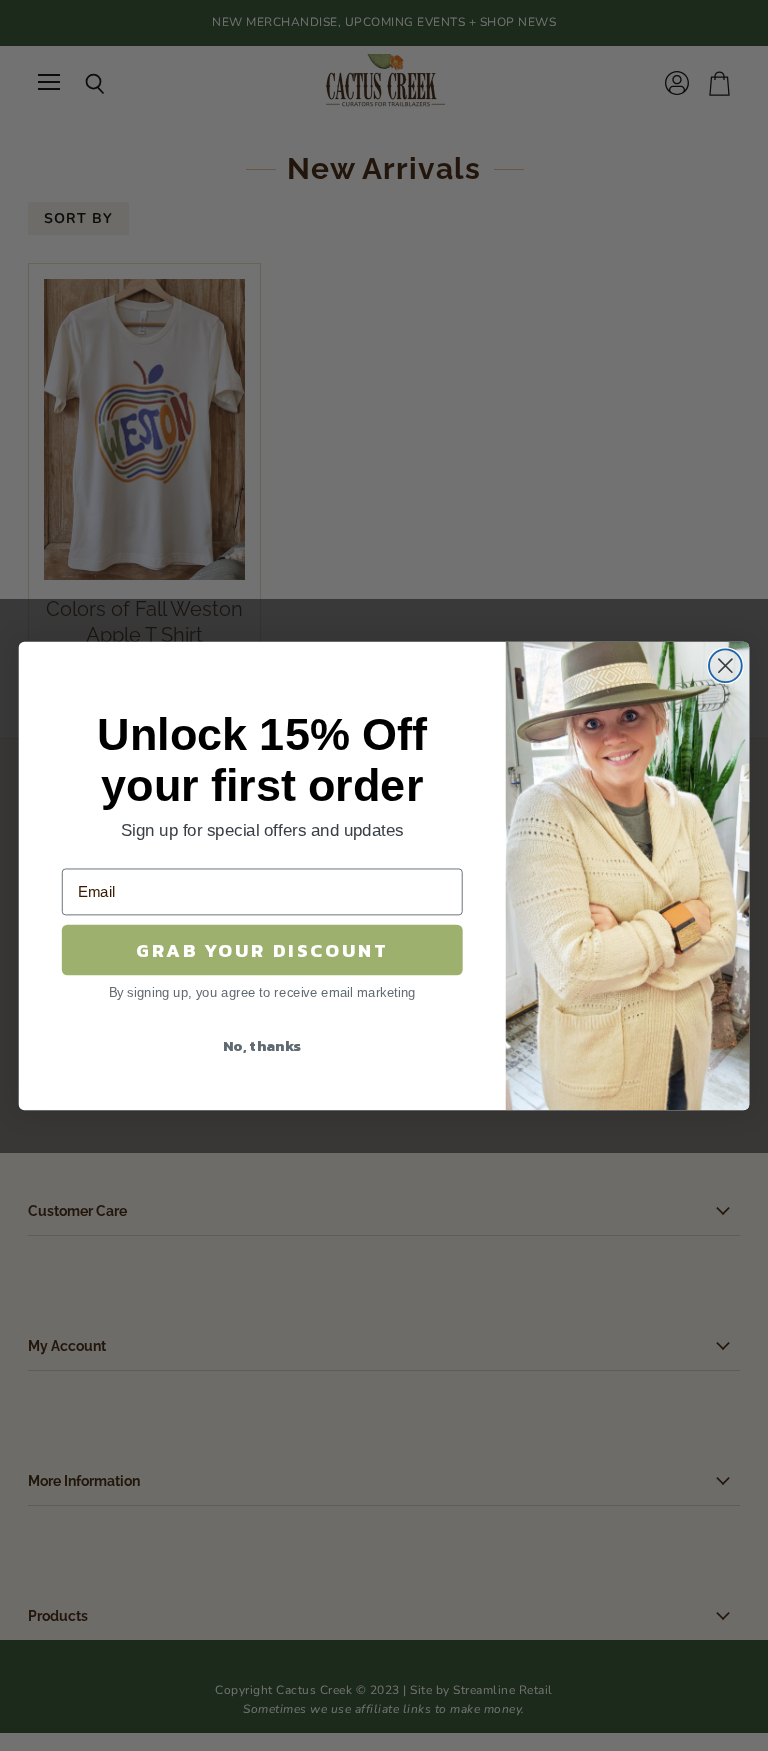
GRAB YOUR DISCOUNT (262, 949)
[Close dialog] (725, 665)
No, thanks (262, 1044)
